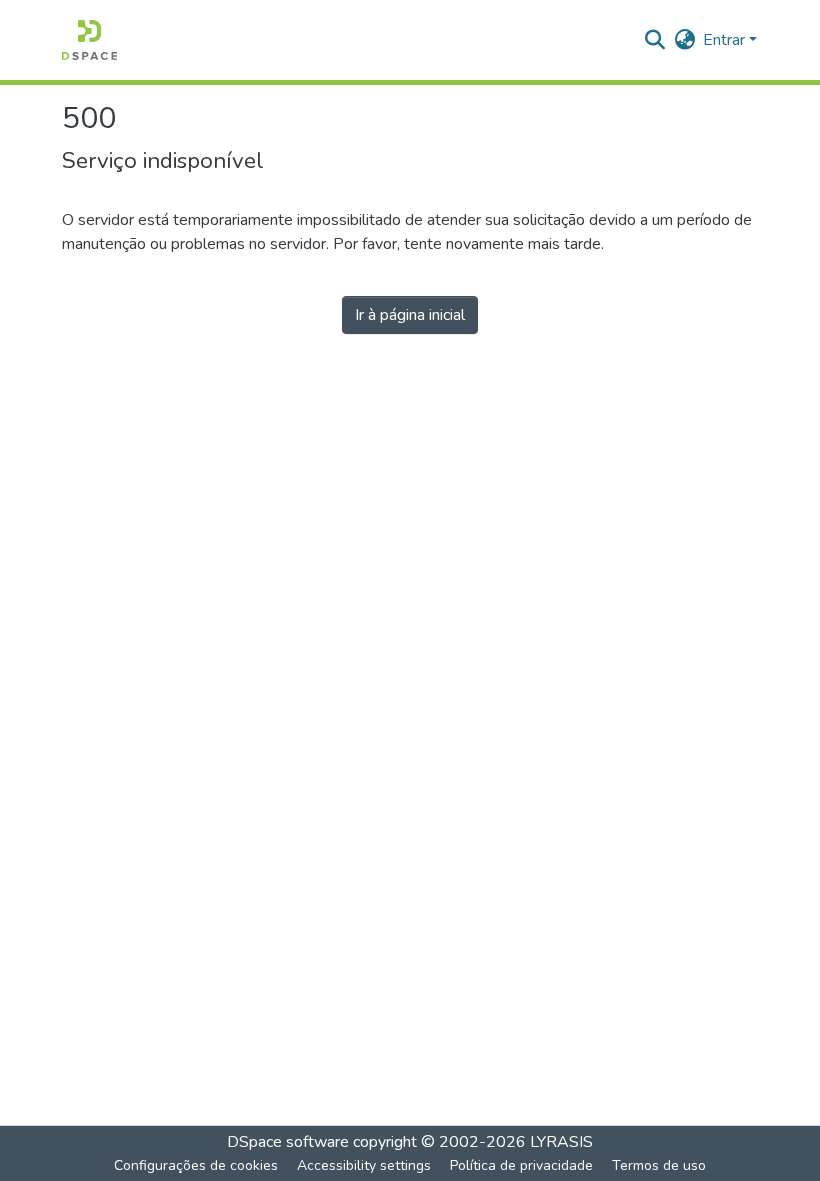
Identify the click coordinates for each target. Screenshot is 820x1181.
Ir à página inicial (410, 315)
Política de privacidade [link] (521, 1165)
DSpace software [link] (288, 1142)
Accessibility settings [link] (364, 1165)
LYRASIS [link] (561, 1142)
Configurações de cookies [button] (196, 1165)
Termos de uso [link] (659, 1165)
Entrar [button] (726, 40)
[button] (89, 40)
